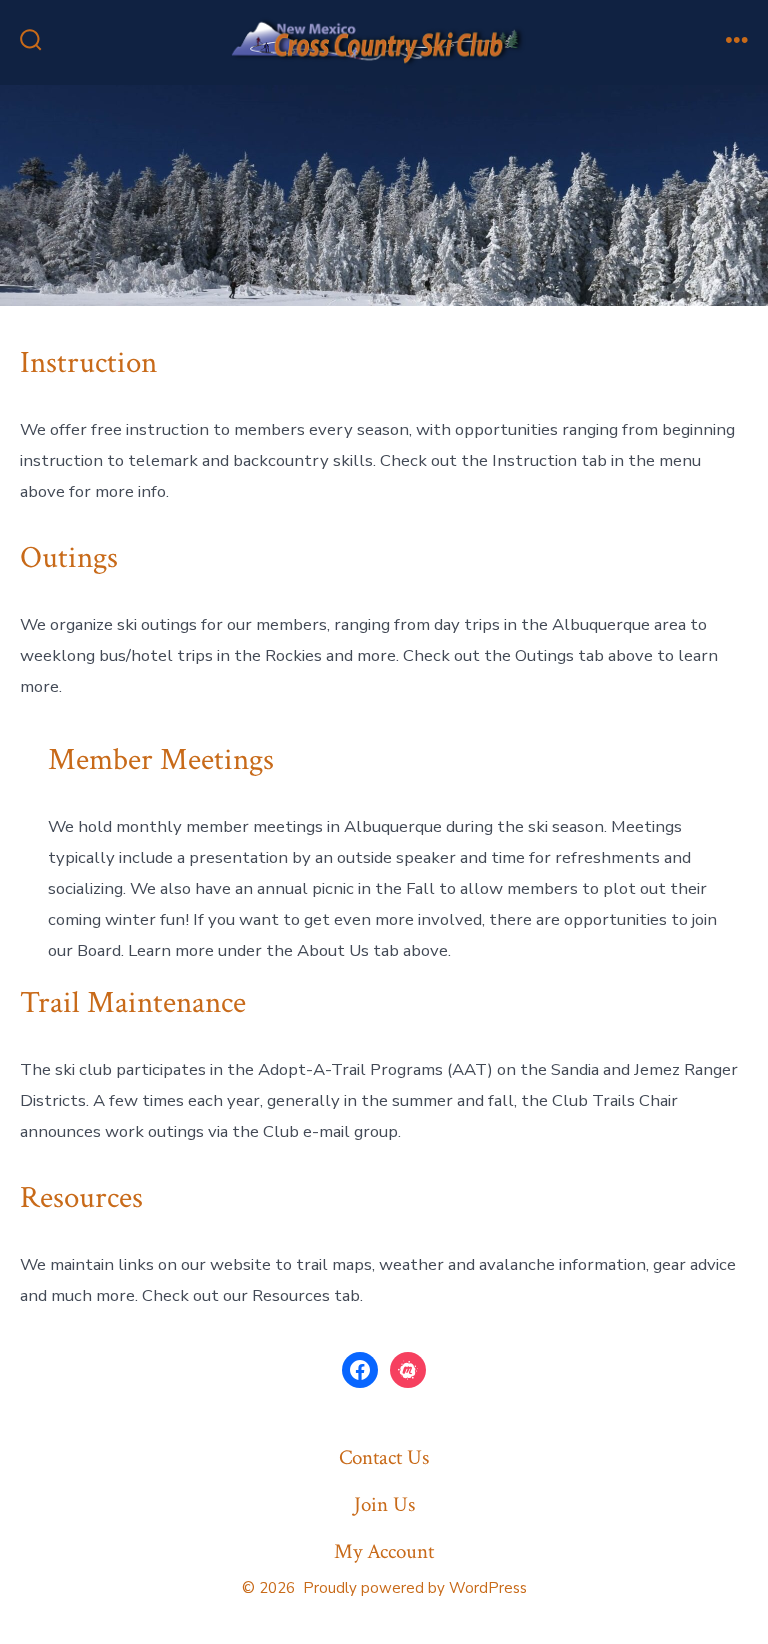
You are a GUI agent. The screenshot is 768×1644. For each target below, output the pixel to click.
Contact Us (384, 1457)
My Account (384, 1551)
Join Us (384, 1504)
